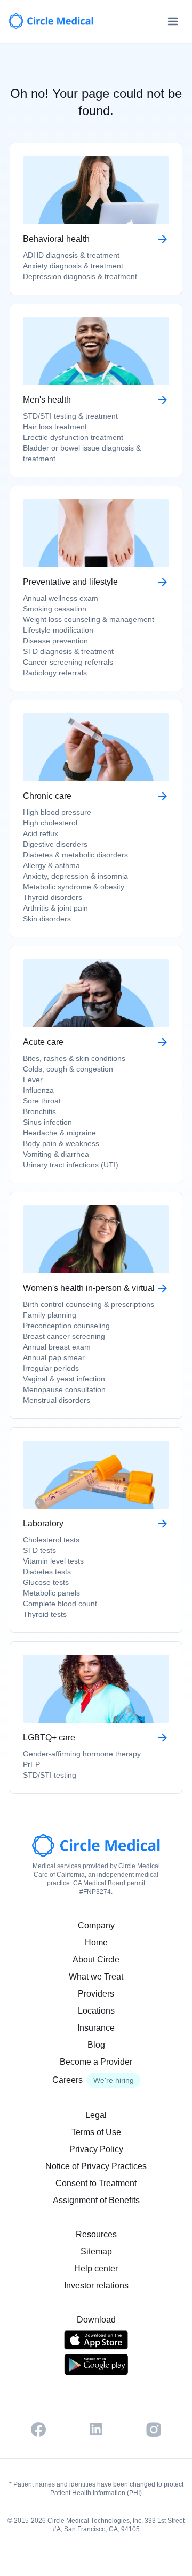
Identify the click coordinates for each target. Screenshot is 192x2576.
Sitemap (96, 2251)
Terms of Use (96, 2132)
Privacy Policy (96, 2149)
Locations (96, 2011)
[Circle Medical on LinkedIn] (96, 2429)
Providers (96, 1994)
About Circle (96, 1960)
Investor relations (96, 2285)
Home (96, 1943)
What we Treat (96, 1977)
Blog (96, 2045)
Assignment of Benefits (96, 2200)
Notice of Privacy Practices (96, 2166)
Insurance (96, 2028)
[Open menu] (173, 21)
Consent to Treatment (96, 2183)
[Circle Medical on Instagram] (154, 2430)
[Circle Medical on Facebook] (38, 2430)
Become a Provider (96, 2062)
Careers (67, 2080)
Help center (96, 2268)
